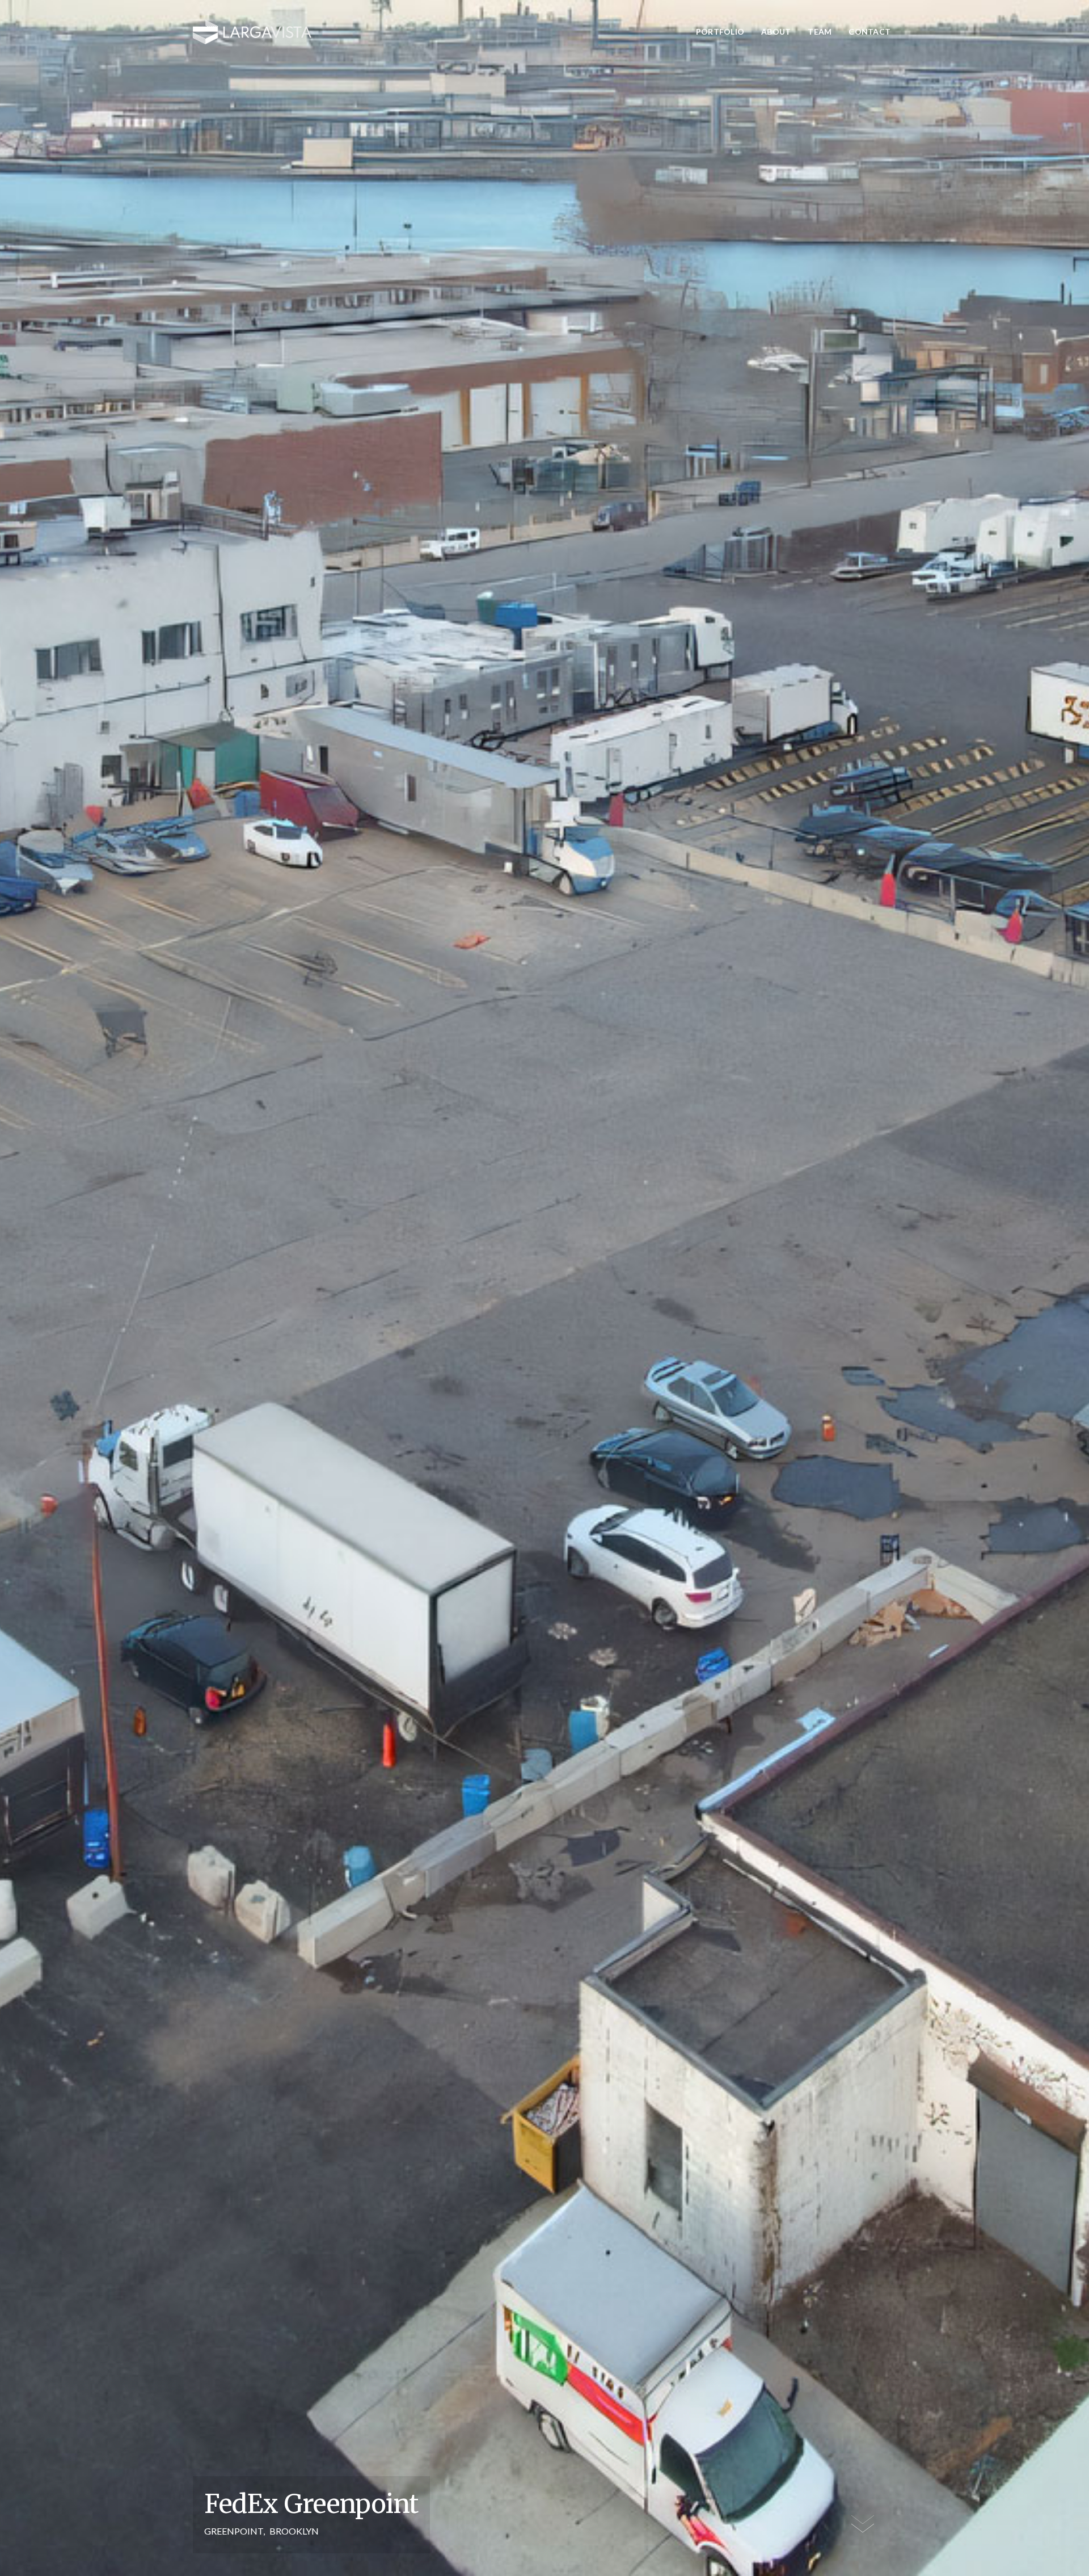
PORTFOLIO (720, 31)
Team (820, 31)
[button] (817, 32)
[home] (252, 32)
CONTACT (869, 31)
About (776, 31)
